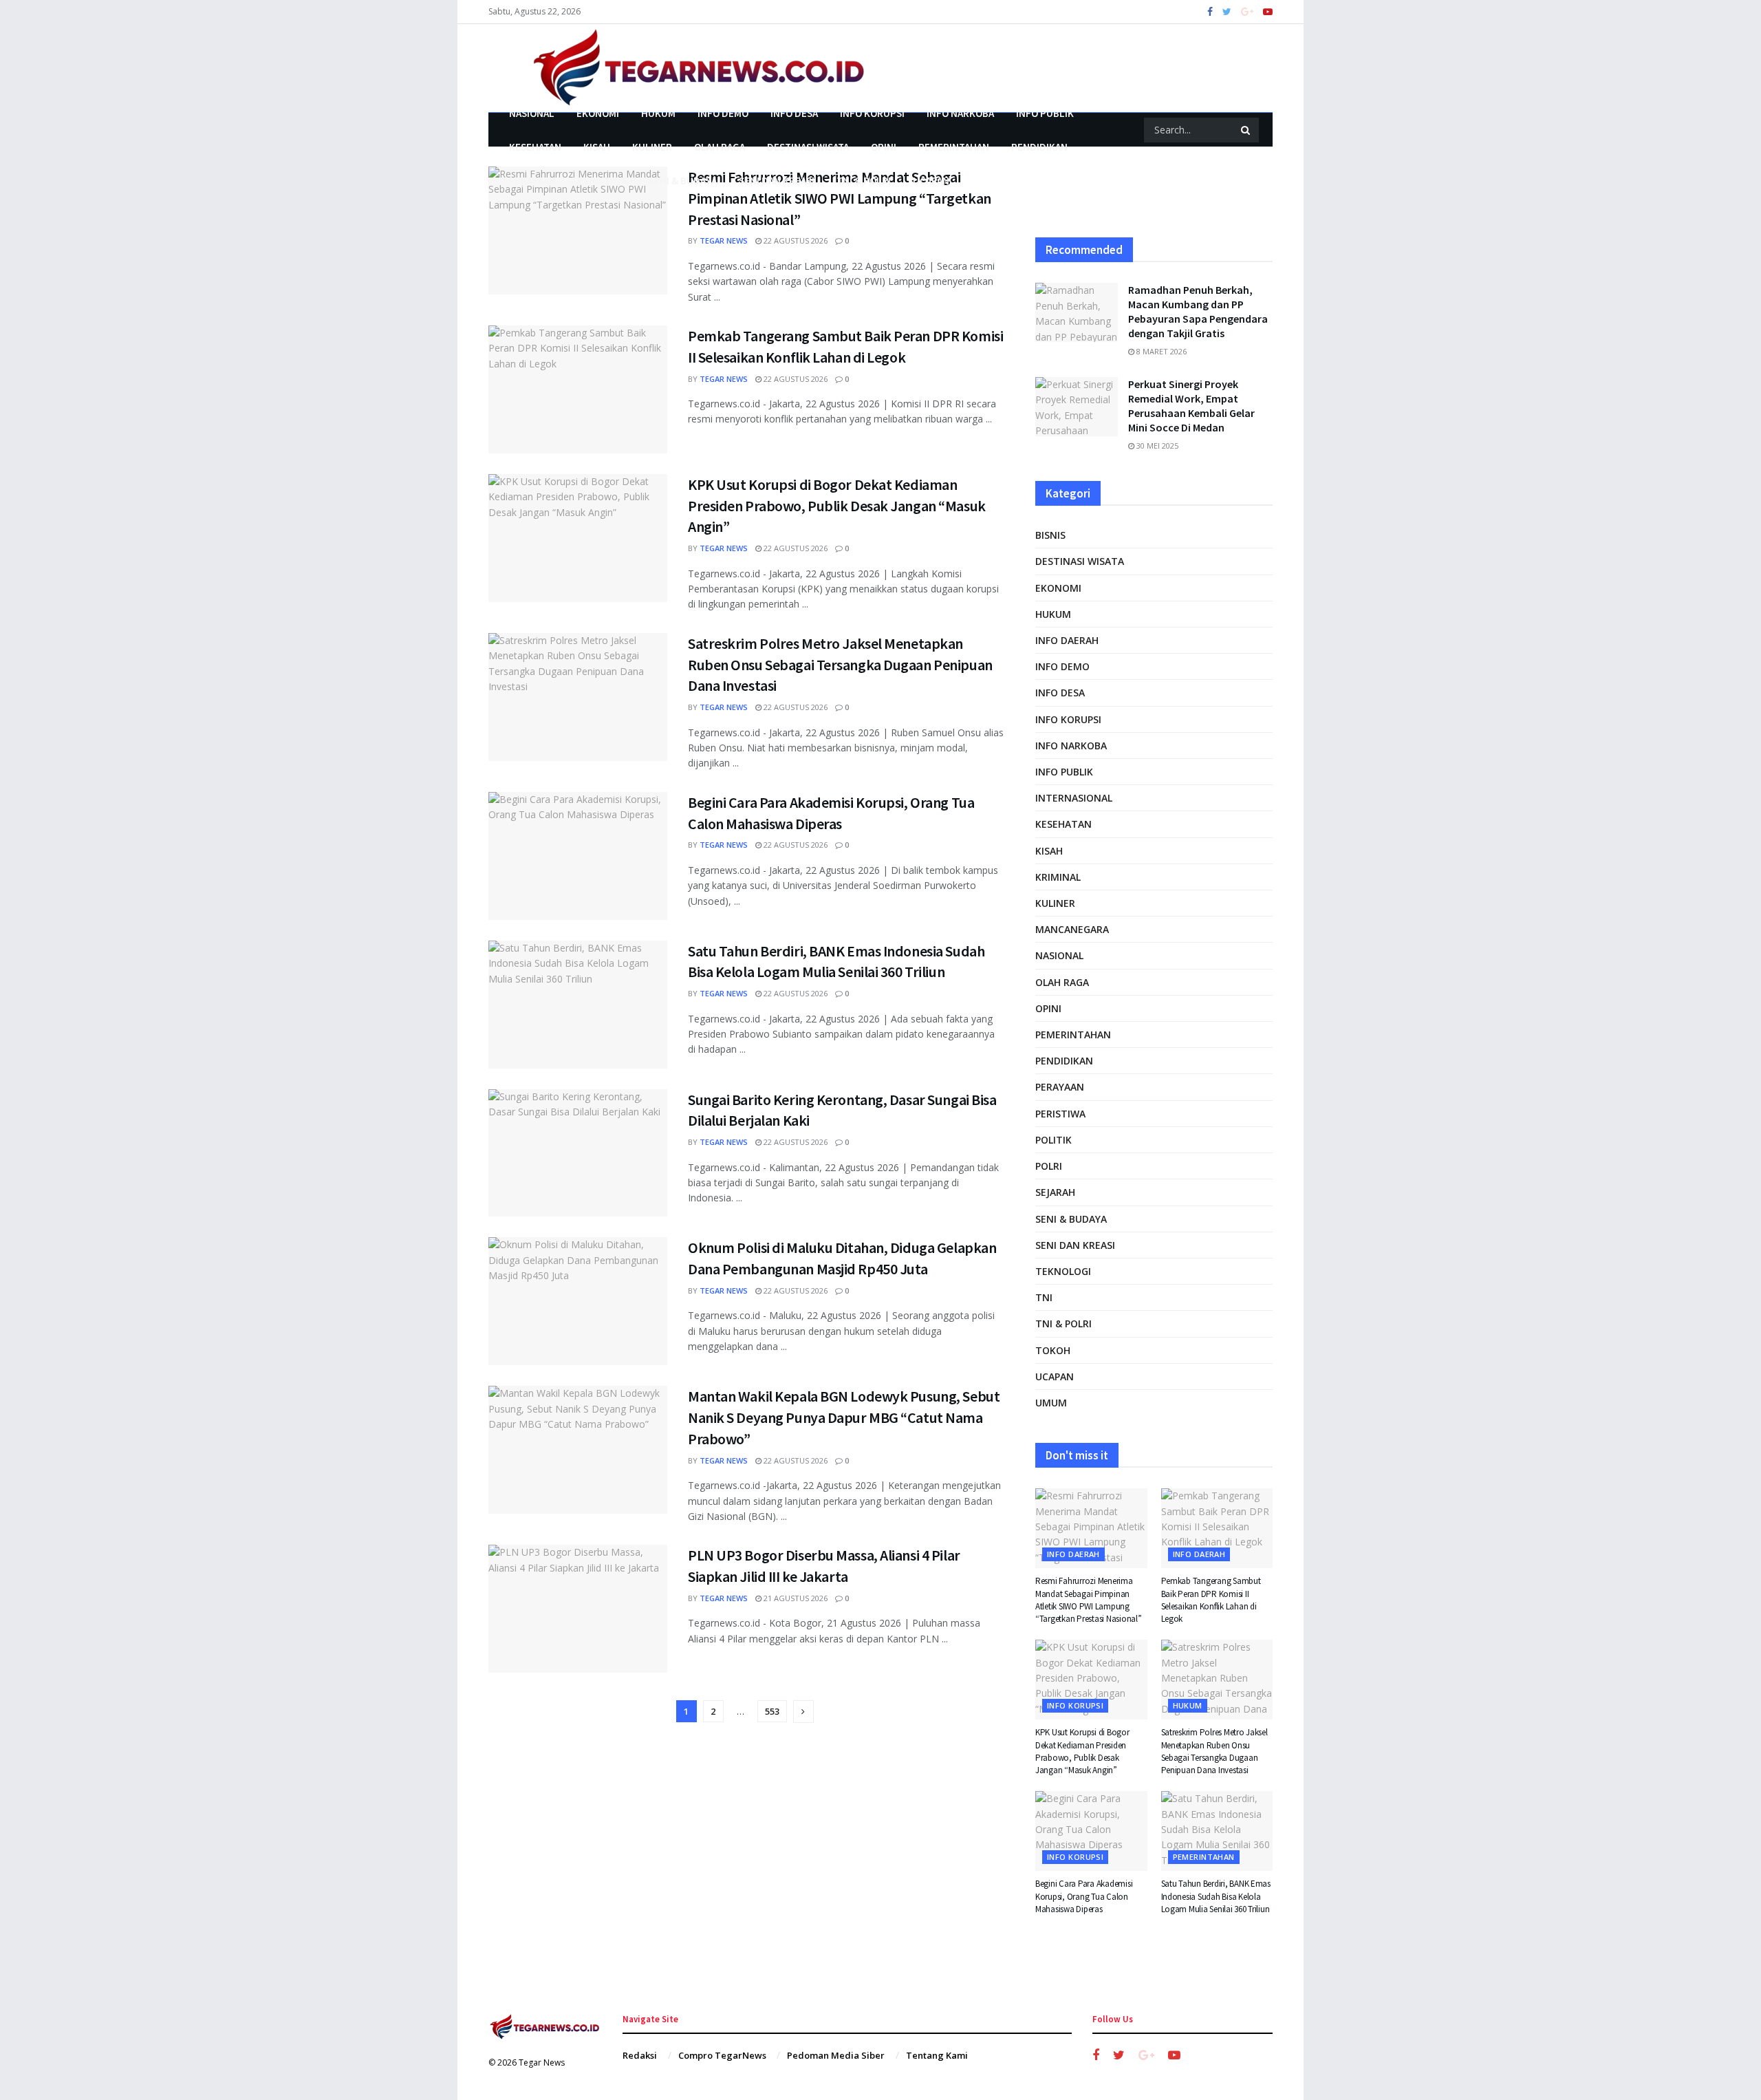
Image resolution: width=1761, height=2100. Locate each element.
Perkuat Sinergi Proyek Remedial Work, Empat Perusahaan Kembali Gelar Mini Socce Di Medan (1191, 406)
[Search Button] (1246, 130)
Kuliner (652, 147)
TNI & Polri (864, 181)
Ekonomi (598, 113)
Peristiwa (602, 181)
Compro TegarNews (722, 2055)
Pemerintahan (954, 147)
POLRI (1049, 1166)
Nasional (532, 113)
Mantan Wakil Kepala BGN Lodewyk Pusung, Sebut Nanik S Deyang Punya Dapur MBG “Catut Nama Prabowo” (844, 1417)
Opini (884, 147)
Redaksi (640, 2055)
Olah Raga (720, 147)
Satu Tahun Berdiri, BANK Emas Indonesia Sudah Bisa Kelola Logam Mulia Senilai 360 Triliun (1216, 1896)
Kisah (597, 147)
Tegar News (724, 240)
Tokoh (1053, 1350)
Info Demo (723, 113)
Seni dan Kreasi (777, 181)
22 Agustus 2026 (795, 240)
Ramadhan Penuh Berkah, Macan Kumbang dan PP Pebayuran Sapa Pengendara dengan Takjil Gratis (1198, 311)
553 (772, 1711)
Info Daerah (1067, 640)
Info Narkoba (960, 113)
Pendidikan (1039, 147)
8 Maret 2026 (1160, 351)
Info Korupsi (872, 113)
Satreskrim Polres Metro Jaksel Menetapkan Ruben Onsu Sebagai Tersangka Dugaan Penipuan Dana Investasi (840, 665)
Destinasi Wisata (808, 147)
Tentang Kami (937, 2055)
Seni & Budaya (683, 181)
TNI (1044, 1297)
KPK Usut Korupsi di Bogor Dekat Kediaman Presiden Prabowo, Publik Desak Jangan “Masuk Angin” (837, 506)
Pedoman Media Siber (836, 2055)
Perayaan (532, 181)
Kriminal (1058, 877)
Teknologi (1063, 1271)
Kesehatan (535, 147)
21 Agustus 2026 (795, 1598)
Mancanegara (1072, 929)
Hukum (658, 113)
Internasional (1074, 798)
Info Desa (794, 113)
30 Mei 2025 (1156, 446)
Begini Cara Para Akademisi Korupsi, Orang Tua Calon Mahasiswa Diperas (1084, 1896)
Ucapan (931, 181)
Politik (1054, 1140)
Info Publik (1045, 113)
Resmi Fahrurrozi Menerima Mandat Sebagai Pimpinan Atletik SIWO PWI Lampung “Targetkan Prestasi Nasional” (840, 198)
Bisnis (1050, 535)
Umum (1051, 1403)
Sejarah (1055, 1192)
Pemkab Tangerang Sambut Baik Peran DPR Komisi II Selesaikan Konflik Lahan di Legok (1211, 1600)
